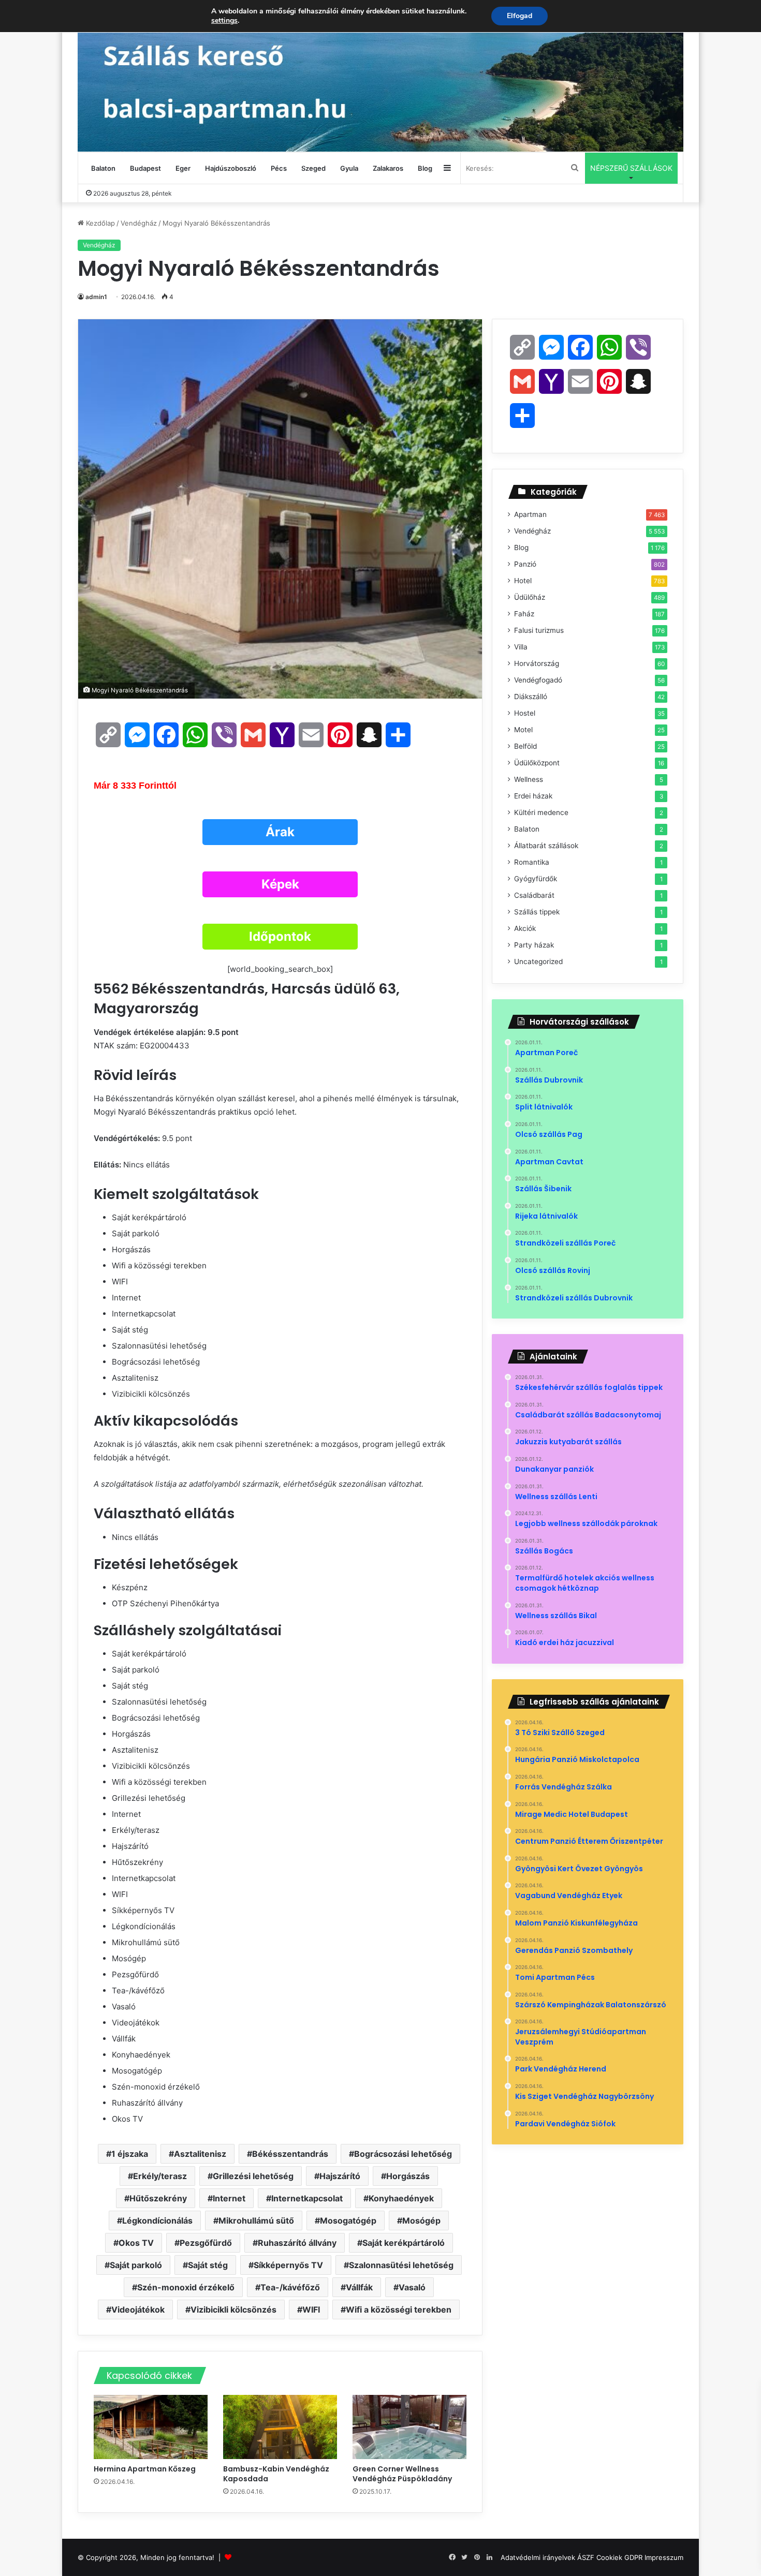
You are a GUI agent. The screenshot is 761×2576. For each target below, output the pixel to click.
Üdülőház (530, 597)
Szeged (313, 168)
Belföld (525, 746)
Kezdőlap (99, 223)
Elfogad (519, 16)
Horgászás (408, 2176)
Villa (521, 647)
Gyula (349, 168)
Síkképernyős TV (288, 2265)
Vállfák (359, 2287)
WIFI (311, 2309)
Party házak (534, 945)
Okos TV (136, 2243)
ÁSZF (586, 2557)
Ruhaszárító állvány (297, 2243)
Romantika (532, 862)
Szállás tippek (537, 912)
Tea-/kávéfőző (290, 2287)
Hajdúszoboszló (231, 168)
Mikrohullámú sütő (256, 2220)
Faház (524, 614)
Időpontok (280, 936)
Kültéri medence (541, 812)
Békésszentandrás (290, 2154)
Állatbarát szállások (546, 846)
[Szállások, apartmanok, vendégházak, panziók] (380, 76)
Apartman (530, 514)
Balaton (103, 168)
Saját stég (208, 2265)
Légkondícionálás (157, 2220)
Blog (425, 168)
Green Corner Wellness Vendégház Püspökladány (403, 2474)
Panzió (525, 564)
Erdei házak (533, 796)
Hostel (525, 713)
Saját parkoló (136, 2265)
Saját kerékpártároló (404, 2243)
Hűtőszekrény (158, 2198)
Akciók (525, 928)
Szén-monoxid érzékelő (186, 2287)
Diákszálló (531, 697)
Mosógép (421, 2220)
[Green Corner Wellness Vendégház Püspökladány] (409, 2427)
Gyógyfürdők (536, 879)
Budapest (145, 168)
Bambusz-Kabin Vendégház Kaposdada (276, 2474)
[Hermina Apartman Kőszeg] (151, 2427)
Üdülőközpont (537, 763)
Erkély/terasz (160, 2176)
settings (224, 21)
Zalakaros (388, 168)
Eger (183, 168)
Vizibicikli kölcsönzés (233, 2309)
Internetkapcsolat (307, 2198)
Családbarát (534, 895)
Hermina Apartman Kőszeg (145, 2469)
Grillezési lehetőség (253, 2176)
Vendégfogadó (538, 680)
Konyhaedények (401, 2198)
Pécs (279, 168)
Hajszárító (340, 2176)
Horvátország (537, 663)
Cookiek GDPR (619, 2557)
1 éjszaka (130, 2154)
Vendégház (139, 223)
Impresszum (664, 2557)
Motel (523, 730)
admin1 (96, 297)
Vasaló (412, 2287)
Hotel (523, 581)
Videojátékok (138, 2309)
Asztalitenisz (200, 2154)
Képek (280, 884)
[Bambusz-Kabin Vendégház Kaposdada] (280, 2427)
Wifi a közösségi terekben (399, 2309)
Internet (229, 2198)
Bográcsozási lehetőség (403, 2154)
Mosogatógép (348, 2220)
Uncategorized (538, 961)
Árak (280, 832)
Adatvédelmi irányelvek (538, 2557)
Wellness (529, 779)
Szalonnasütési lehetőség (401, 2265)
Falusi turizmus (539, 630)
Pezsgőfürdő (206, 2243)
